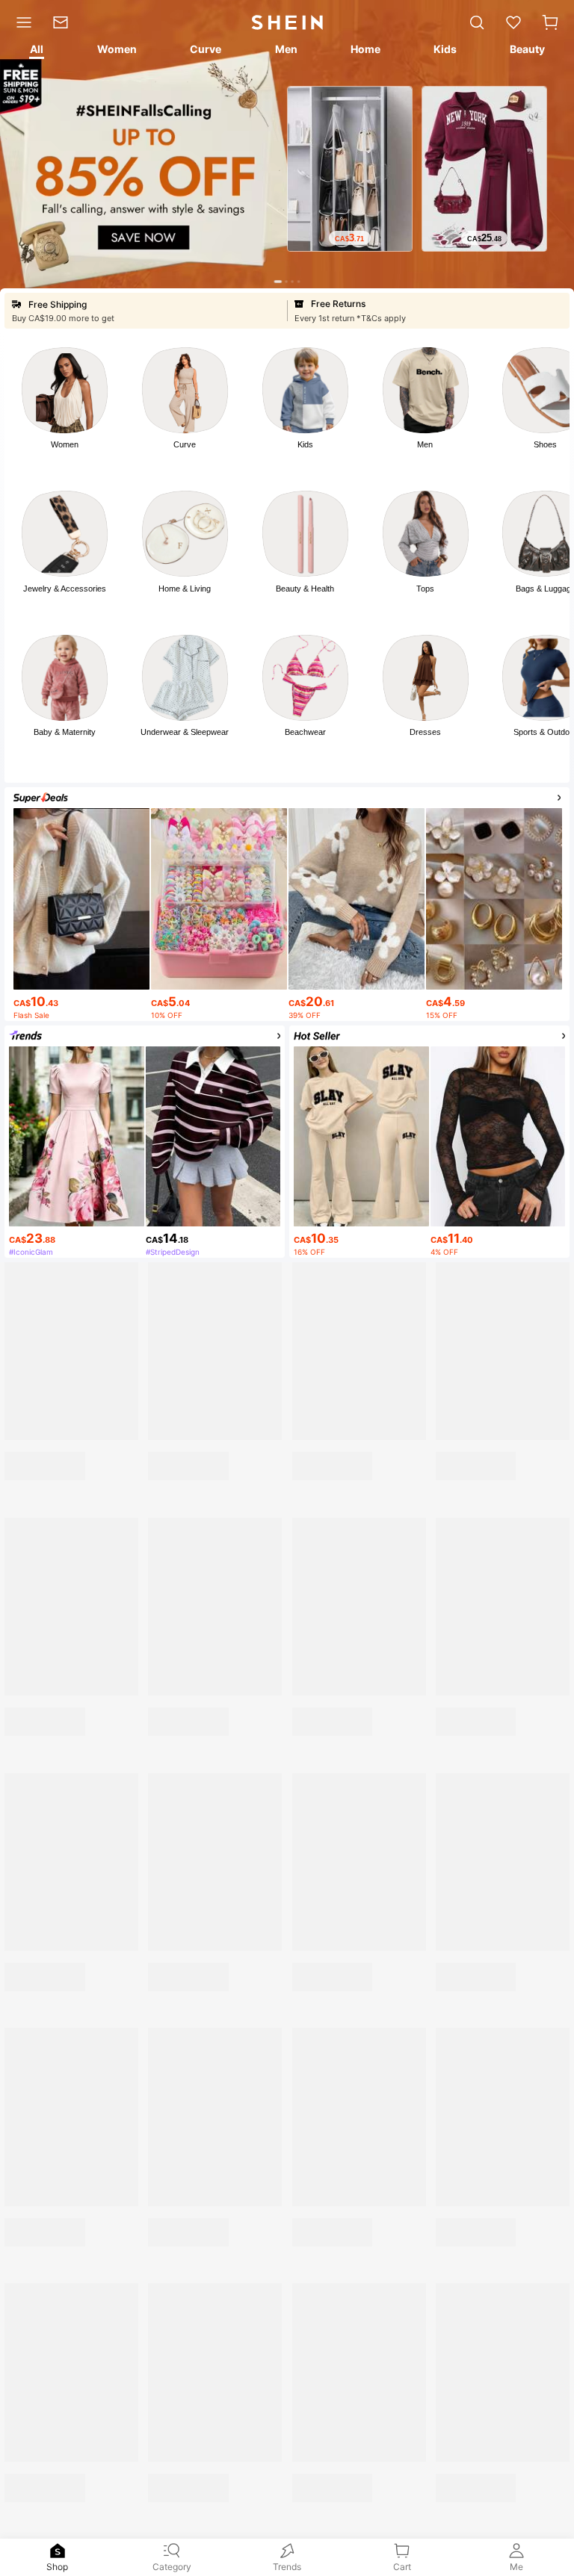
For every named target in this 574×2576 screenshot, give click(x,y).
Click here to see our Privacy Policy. (306, 2448)
